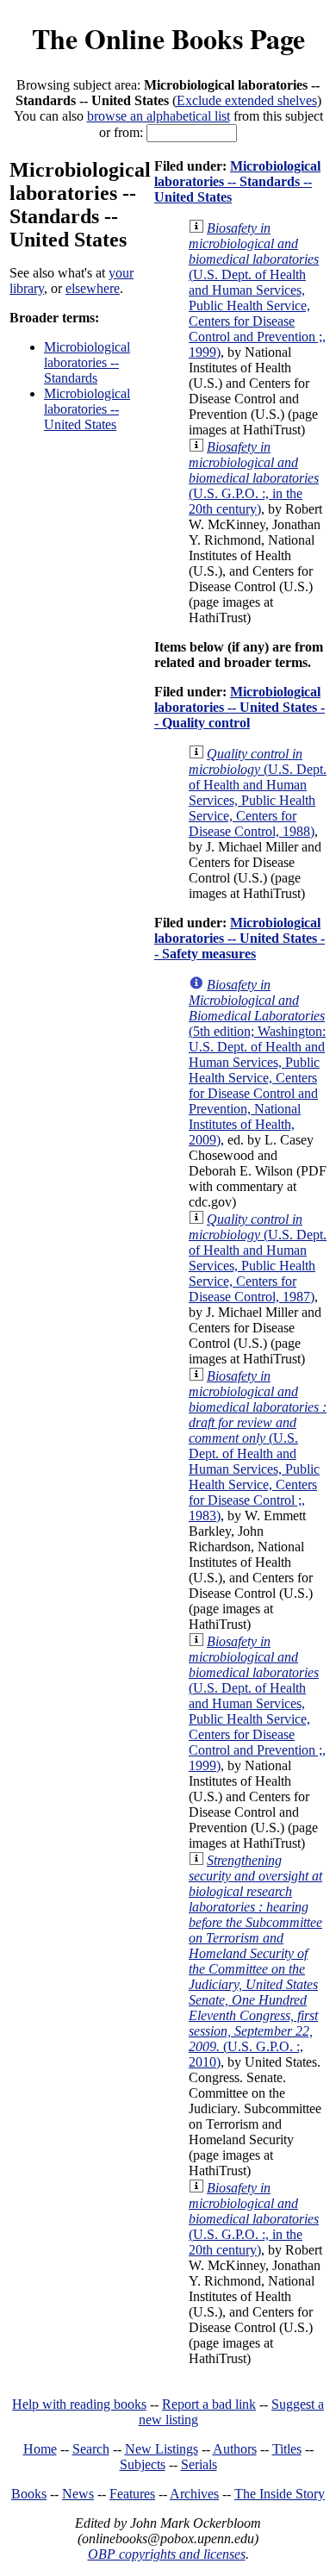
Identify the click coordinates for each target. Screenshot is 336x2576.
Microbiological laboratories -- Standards (87, 362)
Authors (235, 2449)
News (78, 2494)
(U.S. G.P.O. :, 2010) (255, 1961)
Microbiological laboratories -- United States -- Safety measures (240, 938)
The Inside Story (280, 2494)
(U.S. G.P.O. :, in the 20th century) (254, 478)
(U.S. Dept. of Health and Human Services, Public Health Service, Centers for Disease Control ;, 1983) (258, 1446)
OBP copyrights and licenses (167, 2554)
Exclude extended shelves (247, 100)
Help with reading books (79, 2404)
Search (91, 2449)
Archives (194, 2494)
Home (40, 2449)
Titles (287, 2449)
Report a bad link (209, 2404)
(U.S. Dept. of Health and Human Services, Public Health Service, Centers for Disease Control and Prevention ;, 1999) (257, 290)
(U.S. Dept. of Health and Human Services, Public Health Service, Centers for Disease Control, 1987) (258, 1258)
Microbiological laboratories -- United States (87, 409)
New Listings (162, 2449)
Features (132, 2494)
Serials (199, 2464)
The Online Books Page (168, 38)
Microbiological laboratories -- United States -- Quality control (240, 707)
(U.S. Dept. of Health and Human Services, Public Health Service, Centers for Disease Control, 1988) (258, 792)
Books (29, 2494)
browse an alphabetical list (159, 116)
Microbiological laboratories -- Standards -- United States (237, 181)
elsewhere (93, 288)
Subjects (143, 2464)
